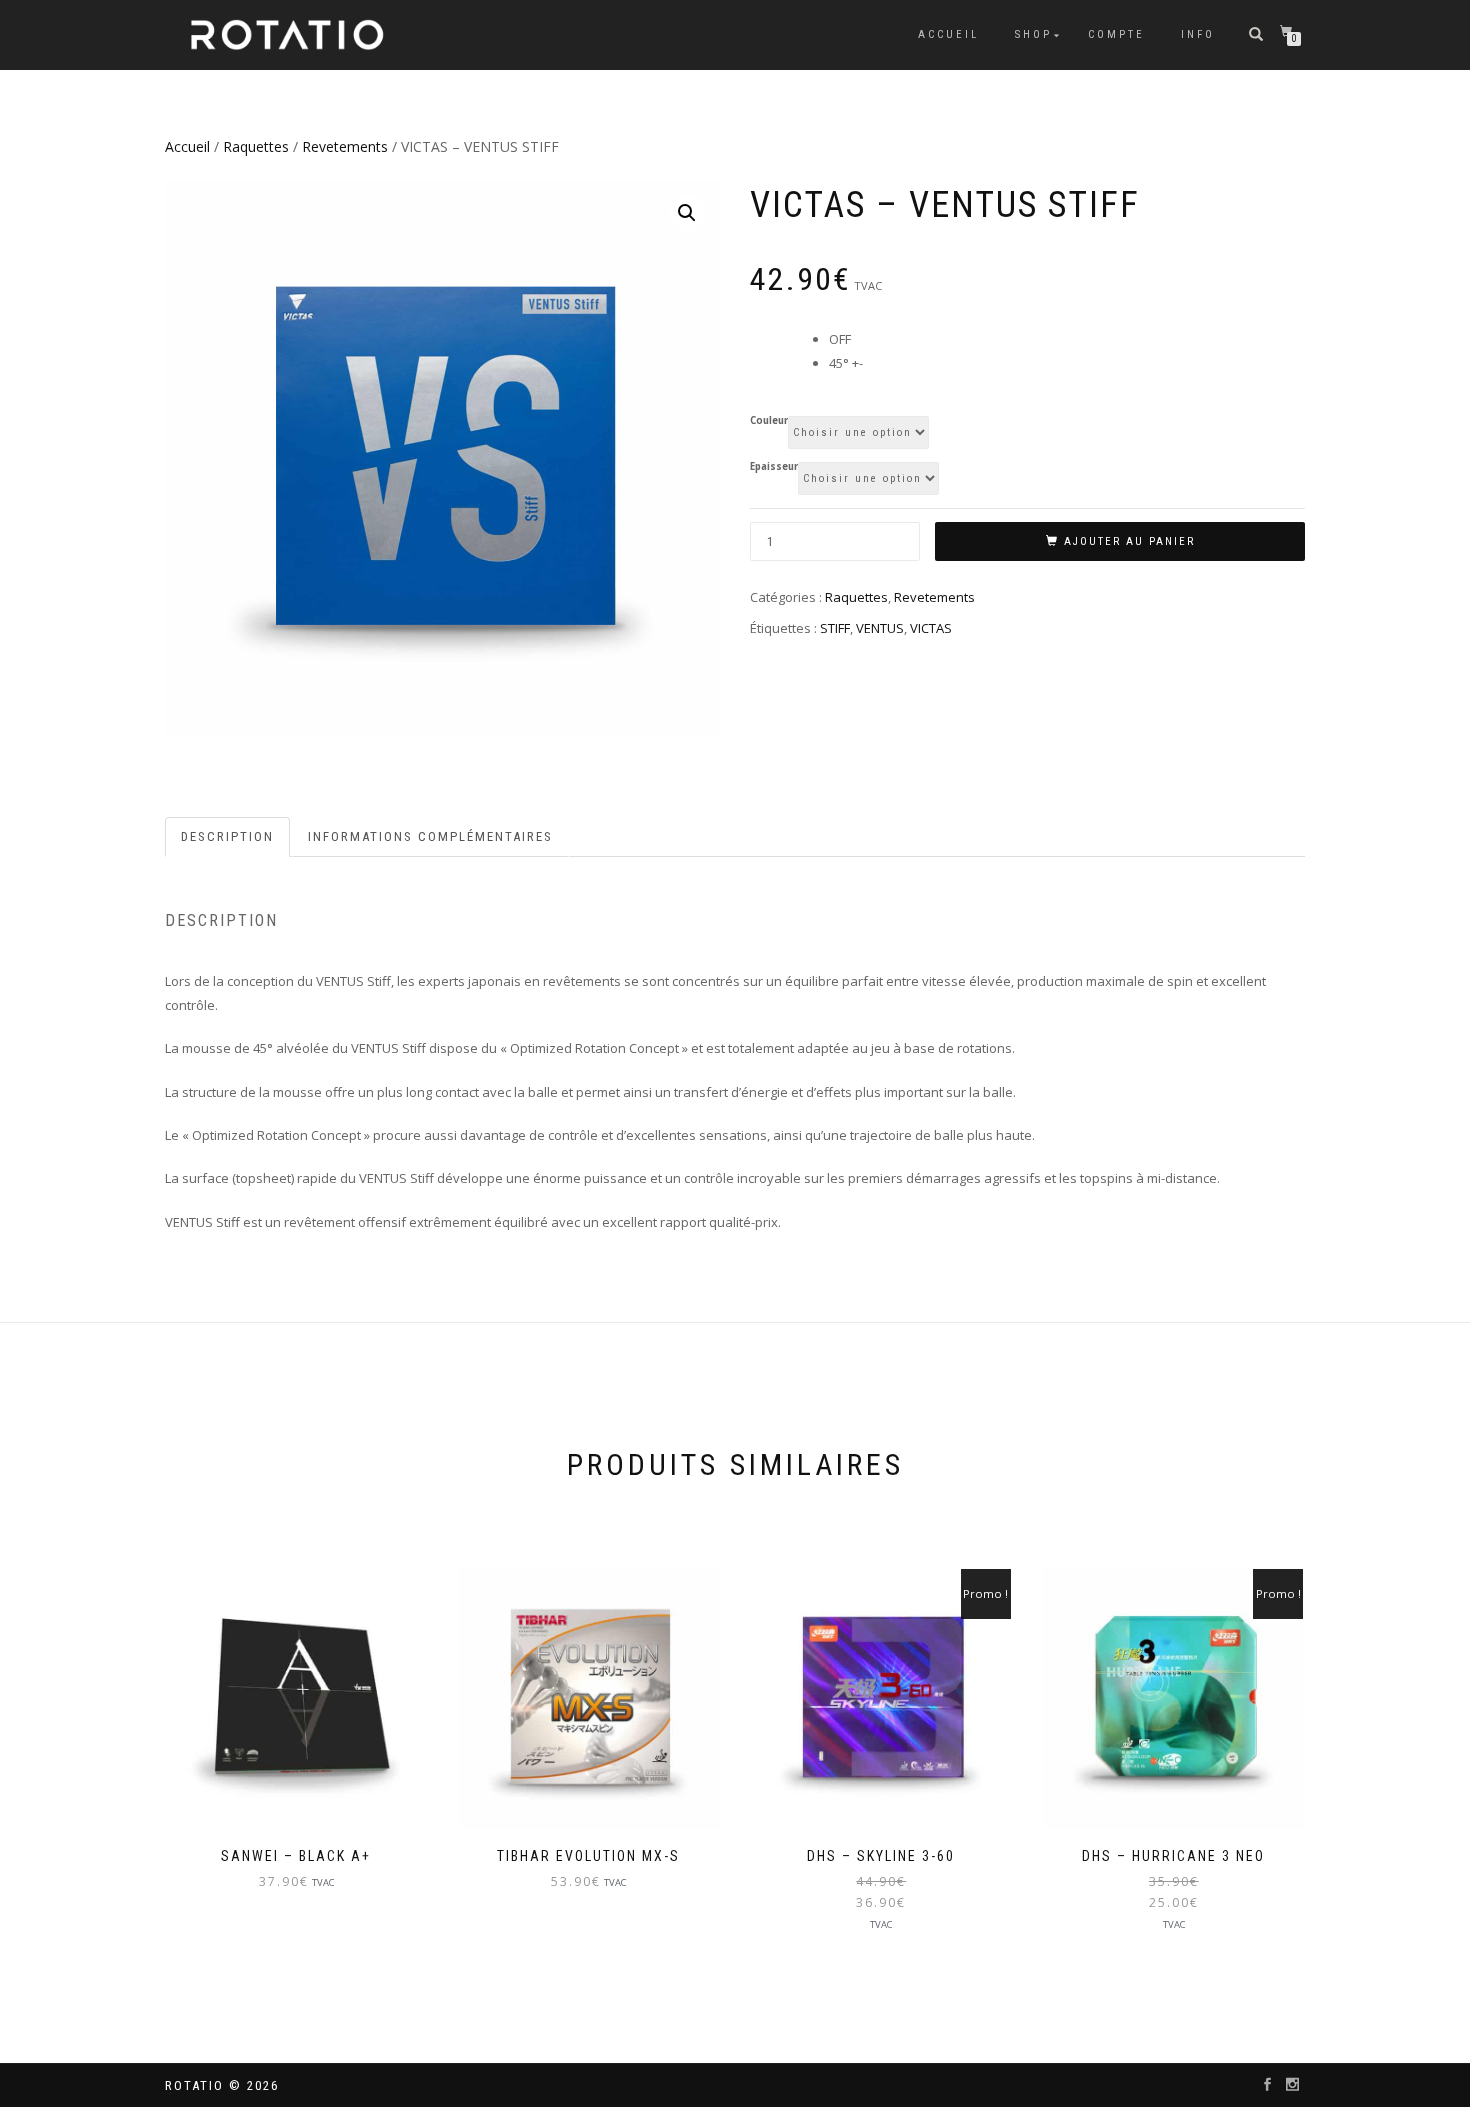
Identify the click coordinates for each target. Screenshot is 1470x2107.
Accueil (948, 34)
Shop (1033, 34)
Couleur (769, 421)
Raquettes (256, 146)
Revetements (345, 146)
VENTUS (880, 628)
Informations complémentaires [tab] (430, 836)
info (1198, 34)
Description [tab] (227, 836)
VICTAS (931, 628)
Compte (1116, 34)
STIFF (835, 628)
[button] (687, 213)
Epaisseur (774, 467)
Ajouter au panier (1129, 541)
